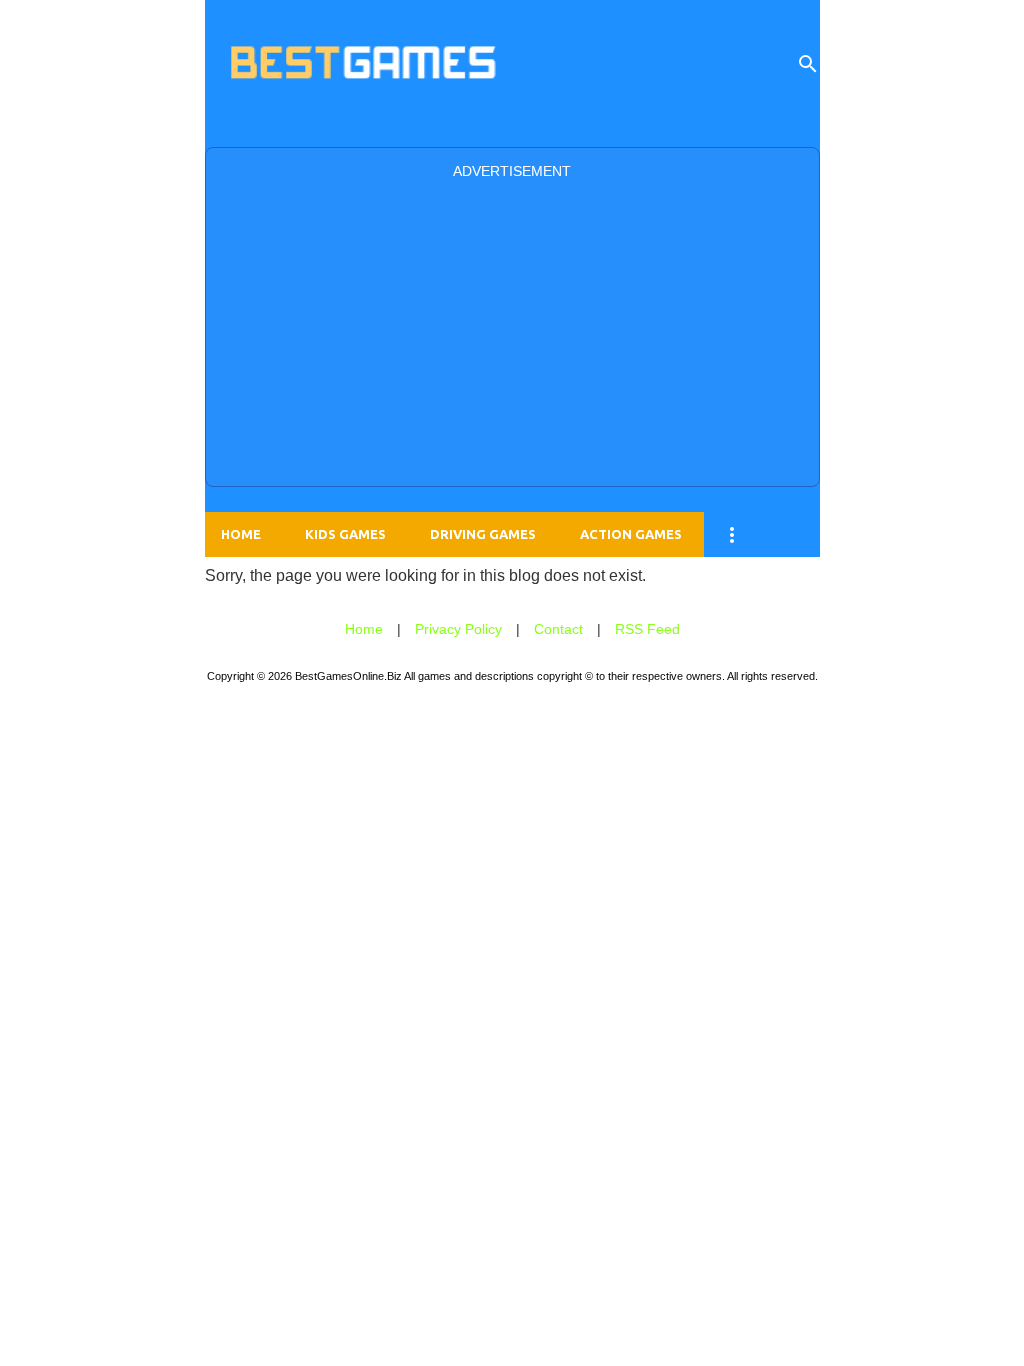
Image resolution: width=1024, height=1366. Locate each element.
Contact (558, 629)
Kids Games (345, 534)
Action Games (631, 534)
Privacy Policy (458, 629)
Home (241, 534)
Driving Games (483, 534)
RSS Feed (647, 629)
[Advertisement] (512, 331)
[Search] (808, 64)
